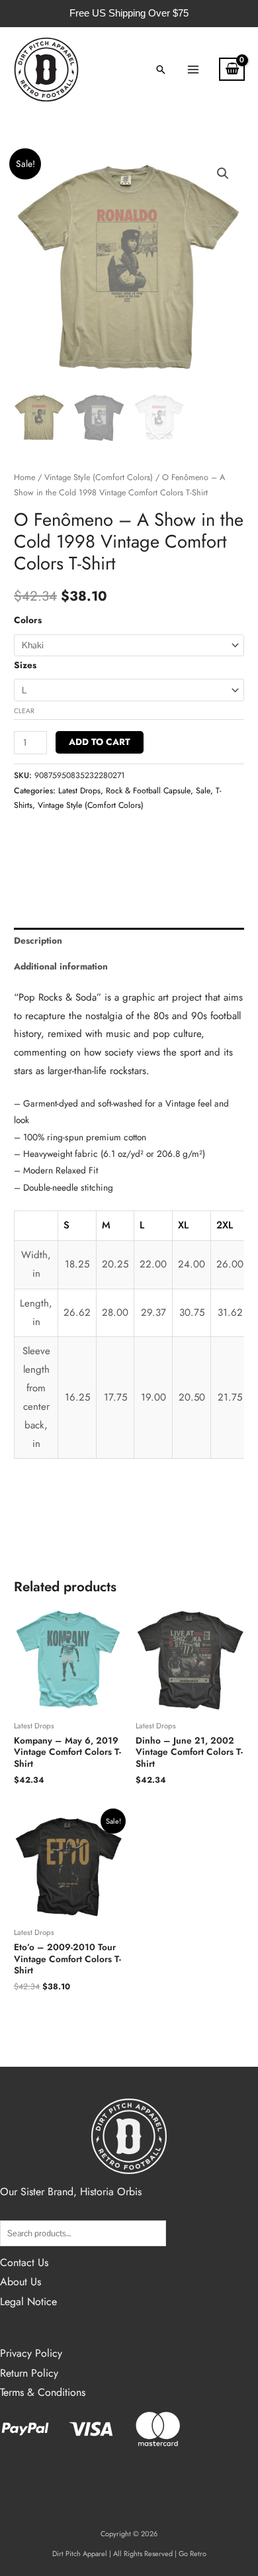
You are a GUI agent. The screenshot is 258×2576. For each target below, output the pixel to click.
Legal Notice (28, 2302)
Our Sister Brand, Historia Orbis (71, 2192)
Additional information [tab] (61, 966)
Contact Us (24, 2262)
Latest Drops (79, 791)
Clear (24, 711)
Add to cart (100, 742)
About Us (21, 2282)
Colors (28, 620)
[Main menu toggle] (193, 69)
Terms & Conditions (43, 2392)
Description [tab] (38, 940)
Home (24, 477)
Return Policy (29, 2373)
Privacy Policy (31, 2353)
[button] (161, 70)
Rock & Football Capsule (148, 791)
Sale (203, 791)
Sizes (25, 665)
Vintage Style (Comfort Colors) (99, 477)
